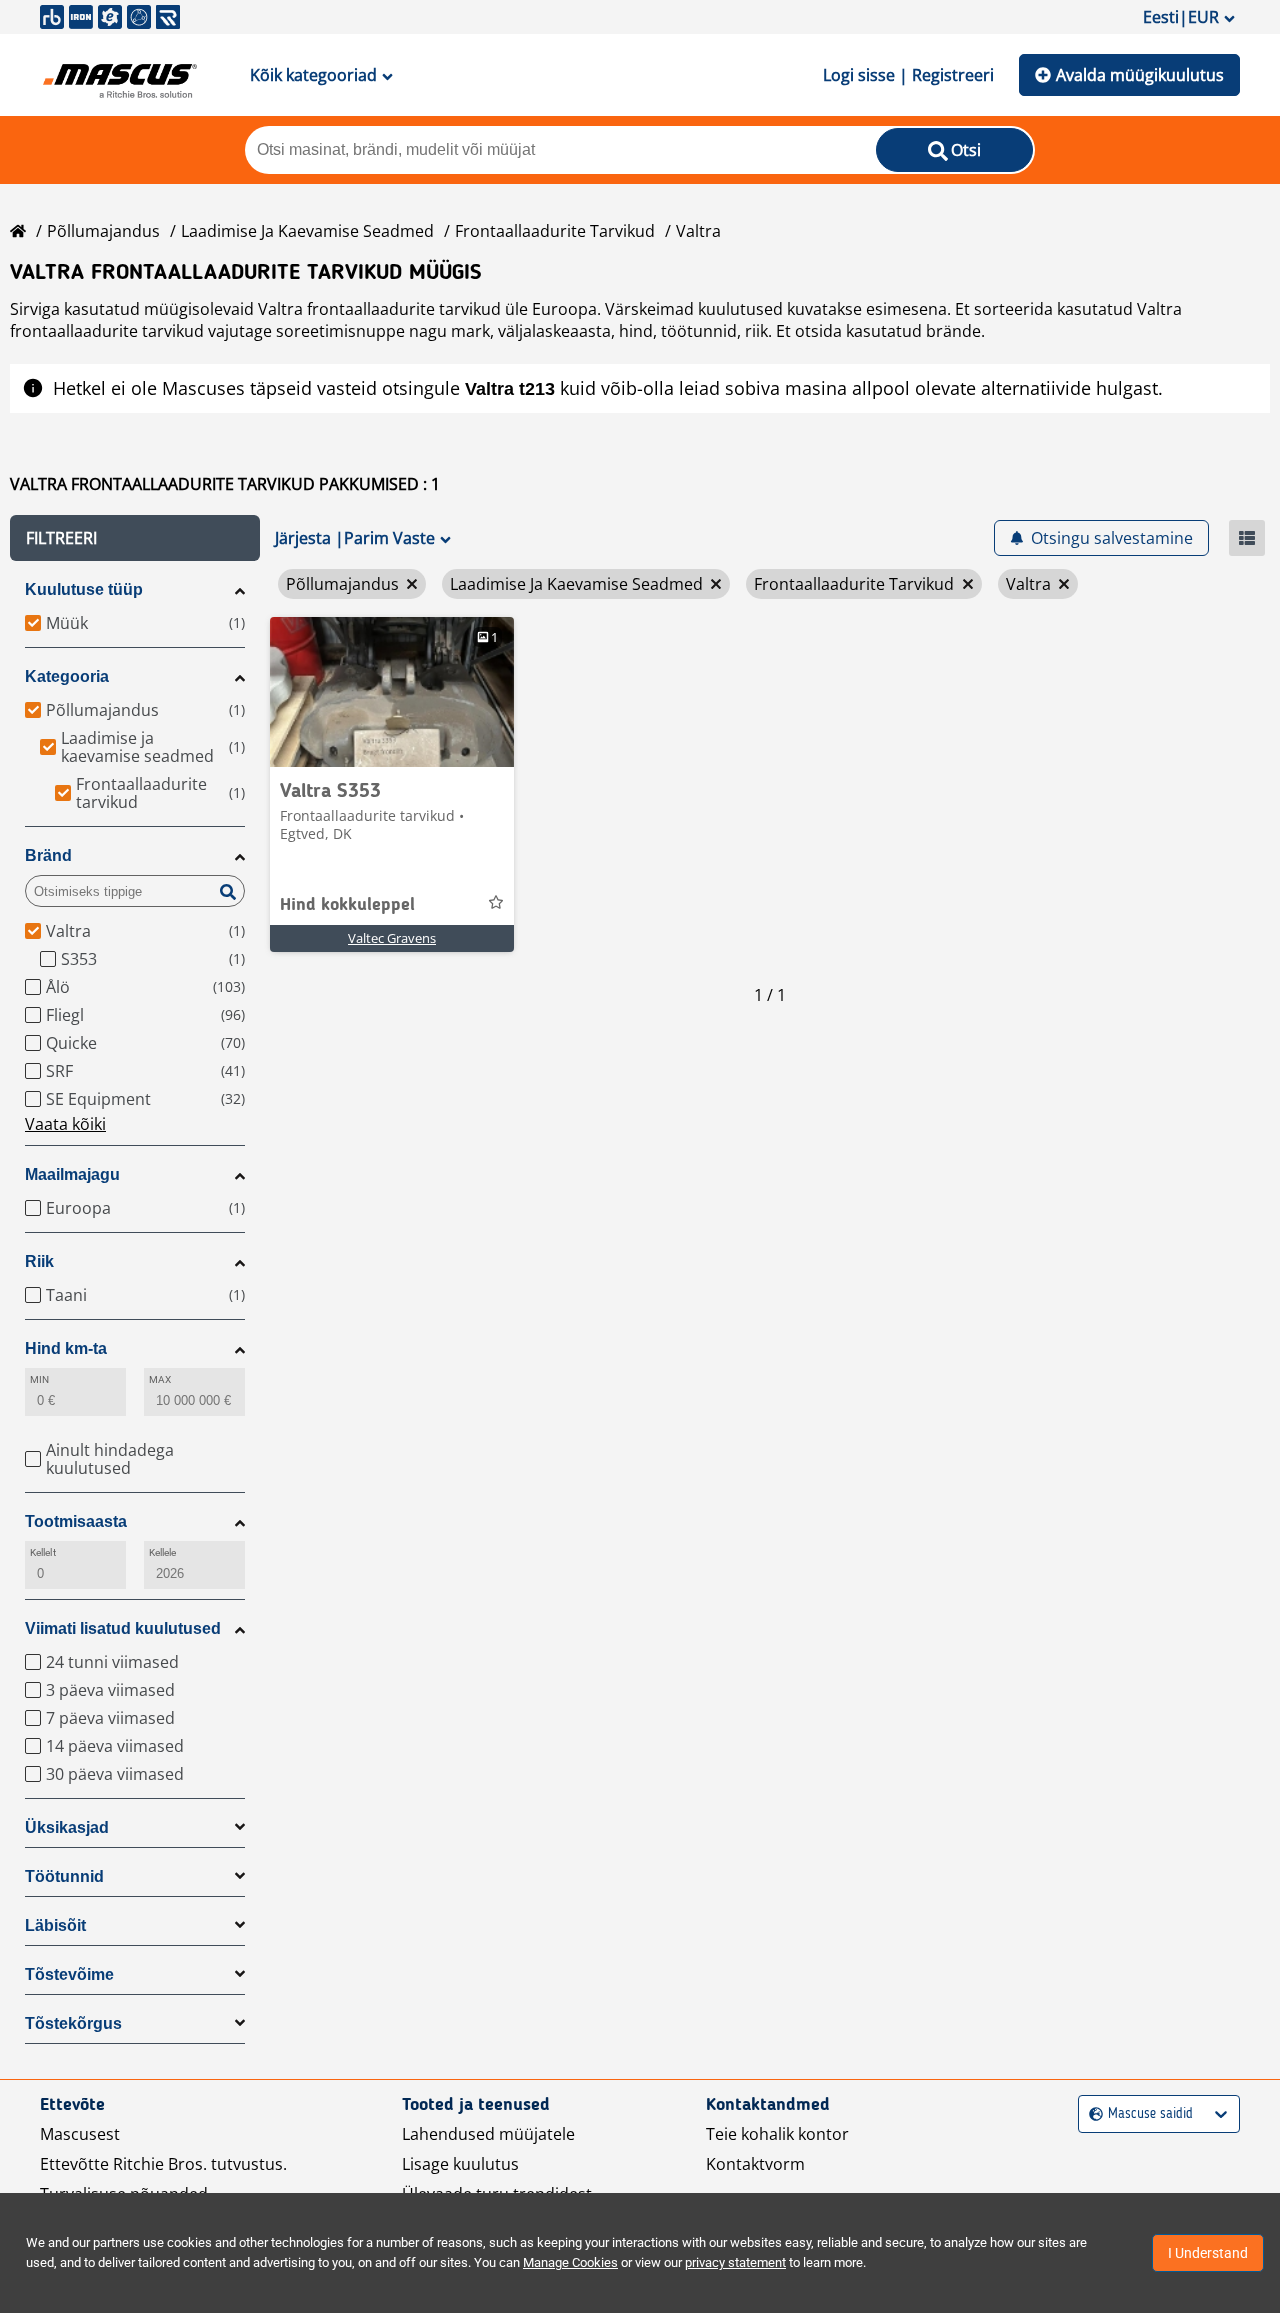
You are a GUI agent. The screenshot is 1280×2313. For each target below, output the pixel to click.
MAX (160, 1379)
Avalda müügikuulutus (1140, 75)
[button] (135, 538)
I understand (1208, 2253)
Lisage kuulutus (460, 2164)
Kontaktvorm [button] (755, 2164)
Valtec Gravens (392, 938)
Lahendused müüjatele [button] (488, 2134)
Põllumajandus (103, 231)
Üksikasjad (67, 1827)
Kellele (163, 1552)
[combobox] (1091, 2114)
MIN (39, 1379)
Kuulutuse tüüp (84, 589)
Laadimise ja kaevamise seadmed (307, 231)
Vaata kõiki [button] (65, 1124)
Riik (39, 1261)
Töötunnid (64, 1876)
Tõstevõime (69, 1974)
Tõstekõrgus (73, 2023)
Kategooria (67, 676)
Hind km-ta (66, 1348)
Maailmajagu (72, 1174)
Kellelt (43, 1552)
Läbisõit (55, 1925)
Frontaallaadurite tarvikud (555, 231)
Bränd (48, 855)
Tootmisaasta (76, 1521)
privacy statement (735, 2262)
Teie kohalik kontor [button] (777, 2134)
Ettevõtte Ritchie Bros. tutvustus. (163, 2164)
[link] (392, 692)
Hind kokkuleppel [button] (347, 905)
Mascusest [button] (80, 2134)
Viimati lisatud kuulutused (123, 1628)
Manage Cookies (570, 2262)
